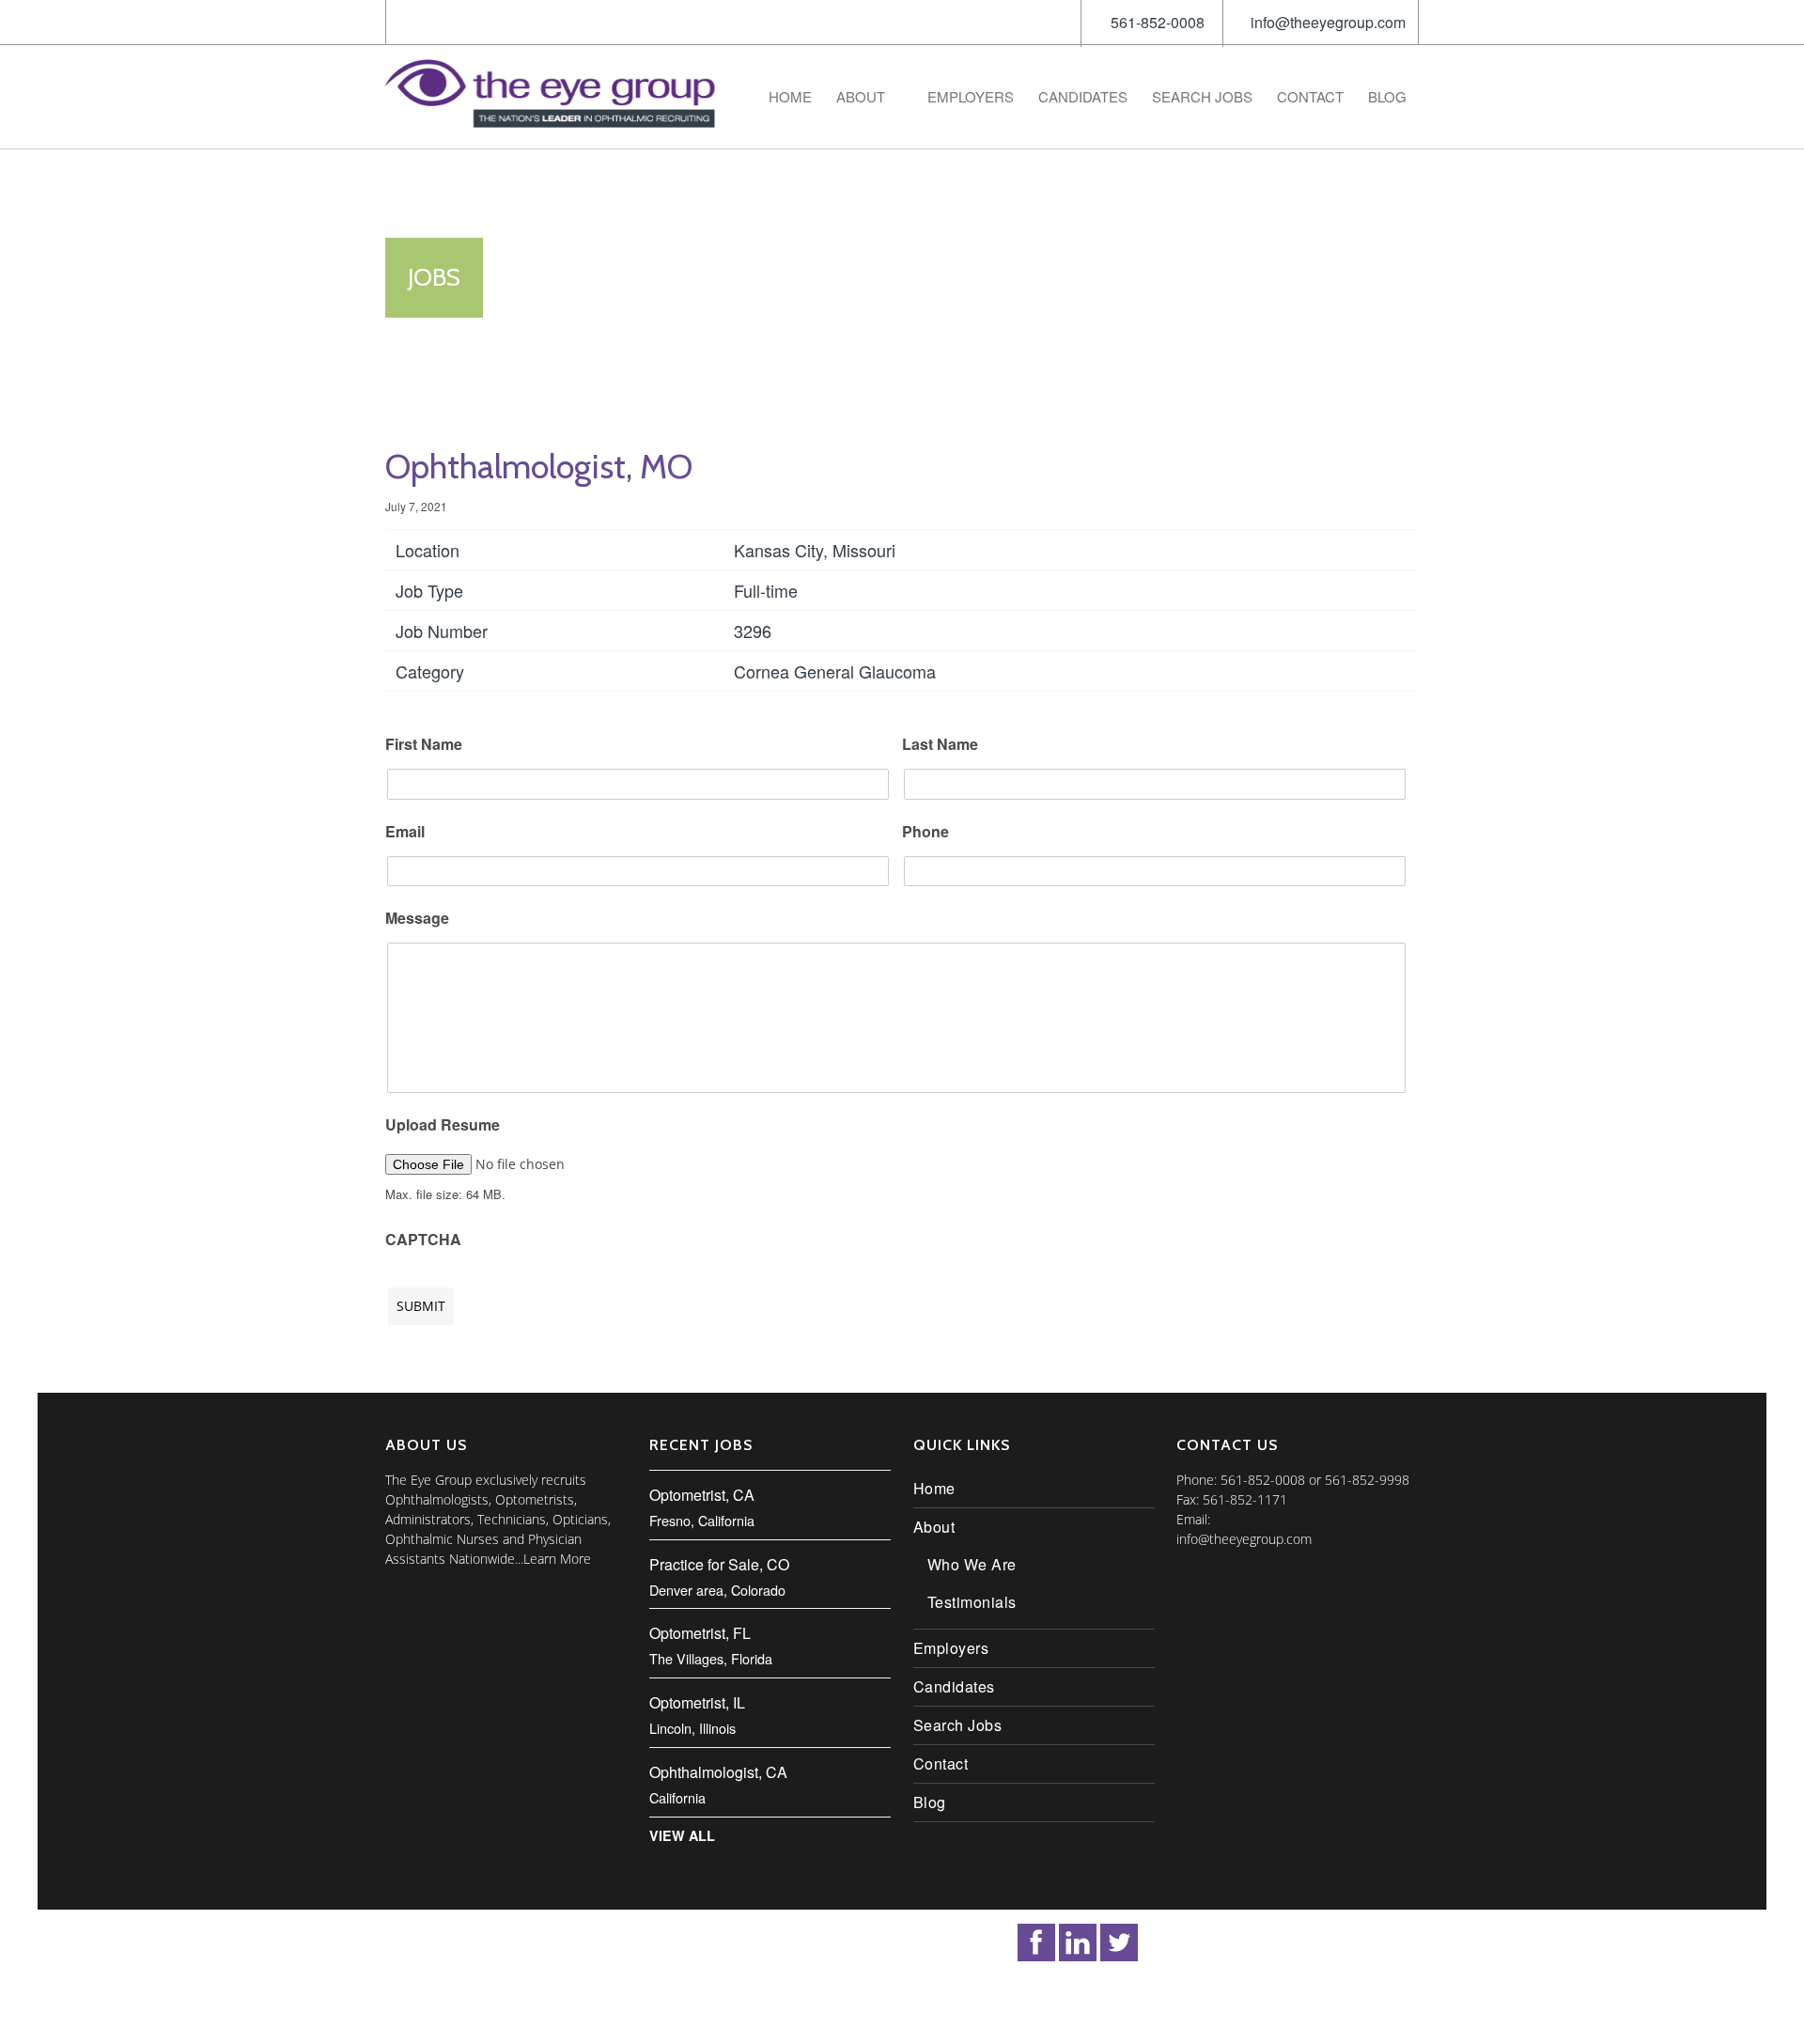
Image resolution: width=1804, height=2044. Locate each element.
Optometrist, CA (702, 1495)
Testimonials (972, 1602)
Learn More (557, 1559)
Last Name (940, 745)
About (861, 96)
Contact (1310, 96)
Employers (971, 96)
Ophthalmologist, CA (718, 1772)
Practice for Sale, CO (719, 1564)
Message (417, 919)
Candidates (1083, 96)
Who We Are (972, 1564)
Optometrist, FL (700, 1633)
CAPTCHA (423, 1240)
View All (682, 1835)
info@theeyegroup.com (1328, 22)
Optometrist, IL (697, 1702)
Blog (1387, 96)
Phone (925, 832)
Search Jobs (1202, 96)
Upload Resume (443, 1125)
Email (405, 832)
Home (790, 96)
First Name (424, 745)
